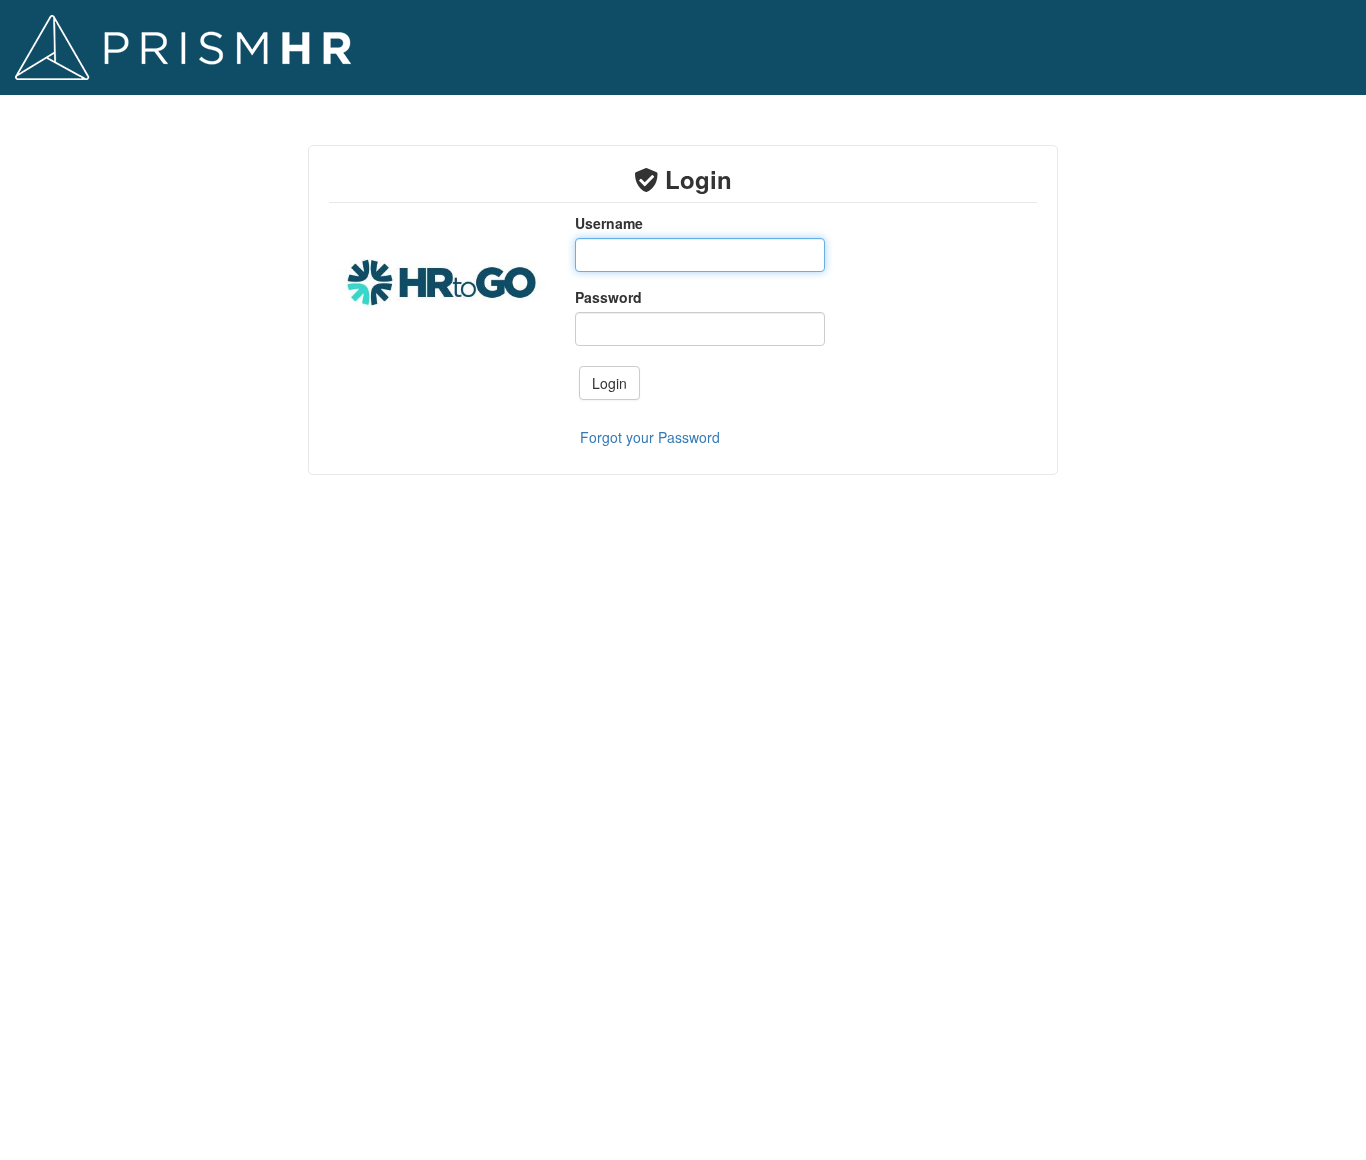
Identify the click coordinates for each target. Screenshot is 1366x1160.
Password (608, 297)
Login (609, 383)
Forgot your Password (650, 437)
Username (609, 223)
